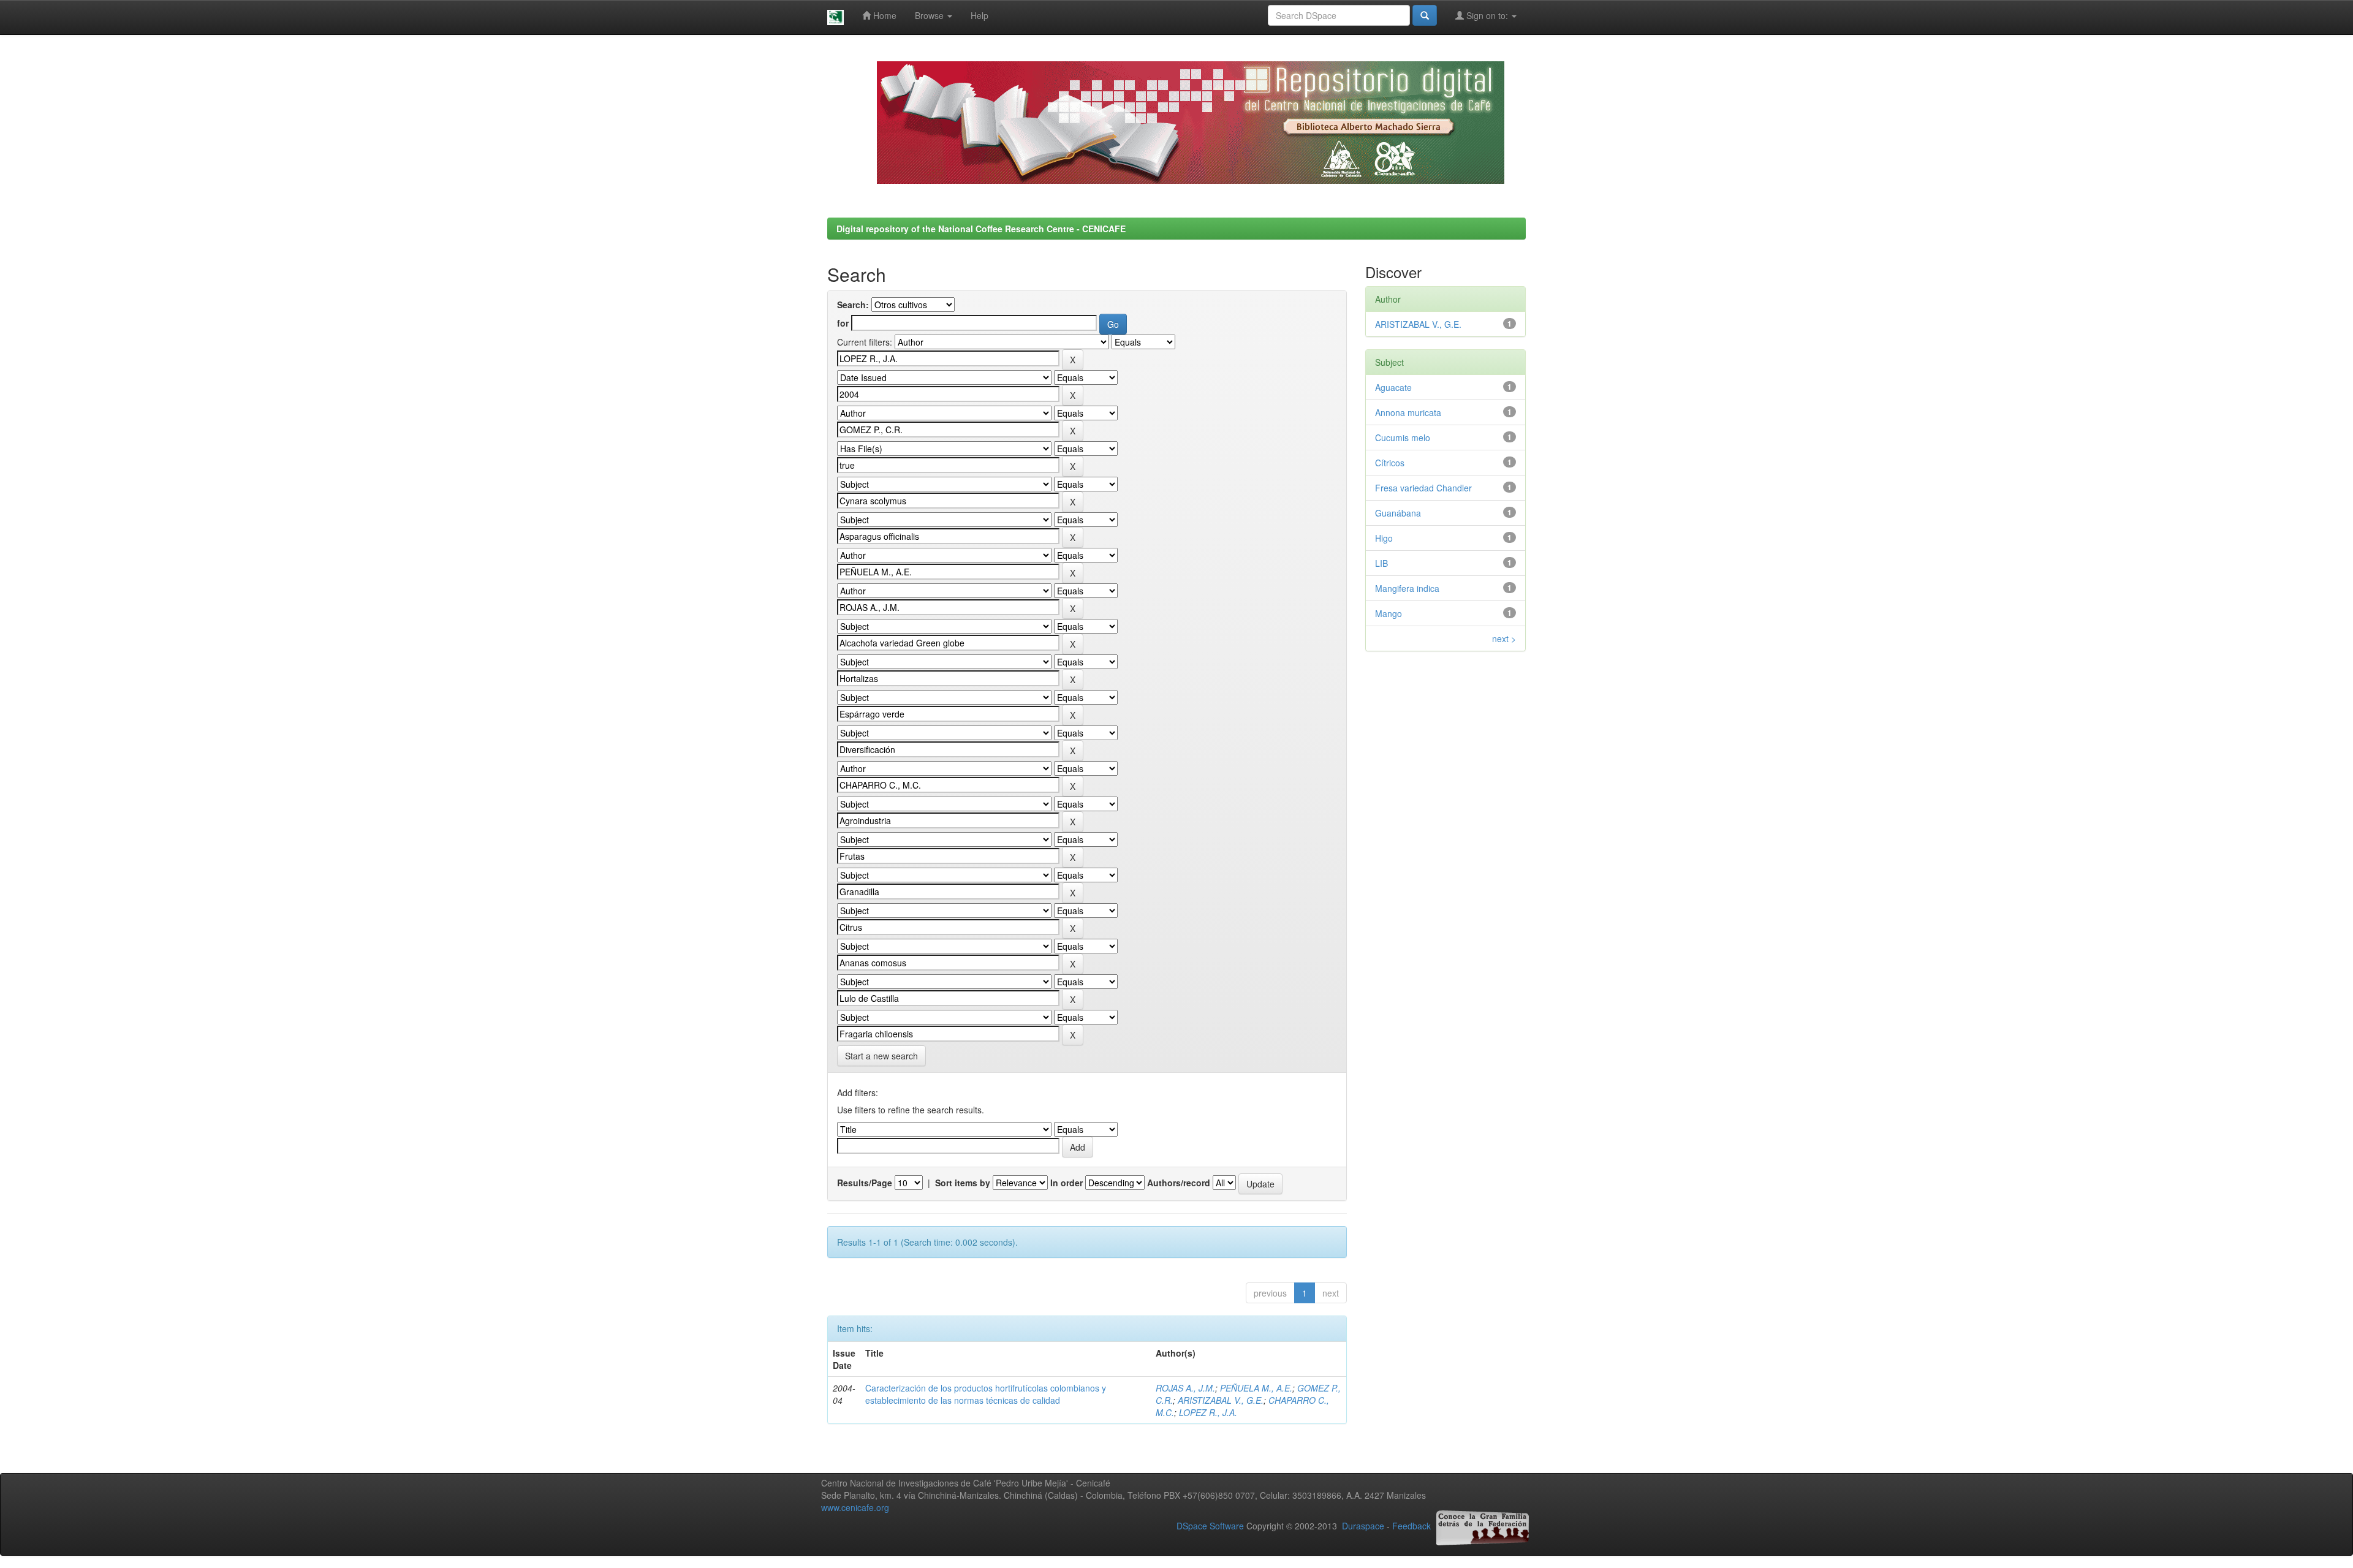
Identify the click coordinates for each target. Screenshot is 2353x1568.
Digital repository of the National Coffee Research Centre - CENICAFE (981, 229)
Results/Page (865, 1183)
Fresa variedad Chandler (1423, 488)
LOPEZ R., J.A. (1208, 1412)
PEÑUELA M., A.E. (1256, 1388)
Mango (1389, 613)
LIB (1381, 563)
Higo (1384, 538)
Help (979, 15)
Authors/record (1179, 1183)
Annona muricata (1408, 412)
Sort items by (963, 1183)
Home (884, 15)
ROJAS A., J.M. (1185, 1388)
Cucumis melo (1403, 437)
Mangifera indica (1407, 588)
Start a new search (881, 1056)
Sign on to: (1487, 15)
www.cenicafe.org (855, 1507)
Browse (930, 15)
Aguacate (1393, 387)
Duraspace (1363, 1526)
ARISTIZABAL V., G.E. (1221, 1400)
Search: (853, 305)
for (843, 323)
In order (1067, 1183)
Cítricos (1390, 463)
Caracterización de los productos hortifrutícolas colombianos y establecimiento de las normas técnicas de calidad (986, 1394)
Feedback (1411, 1526)
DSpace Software (1210, 1526)
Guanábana (1398, 513)
